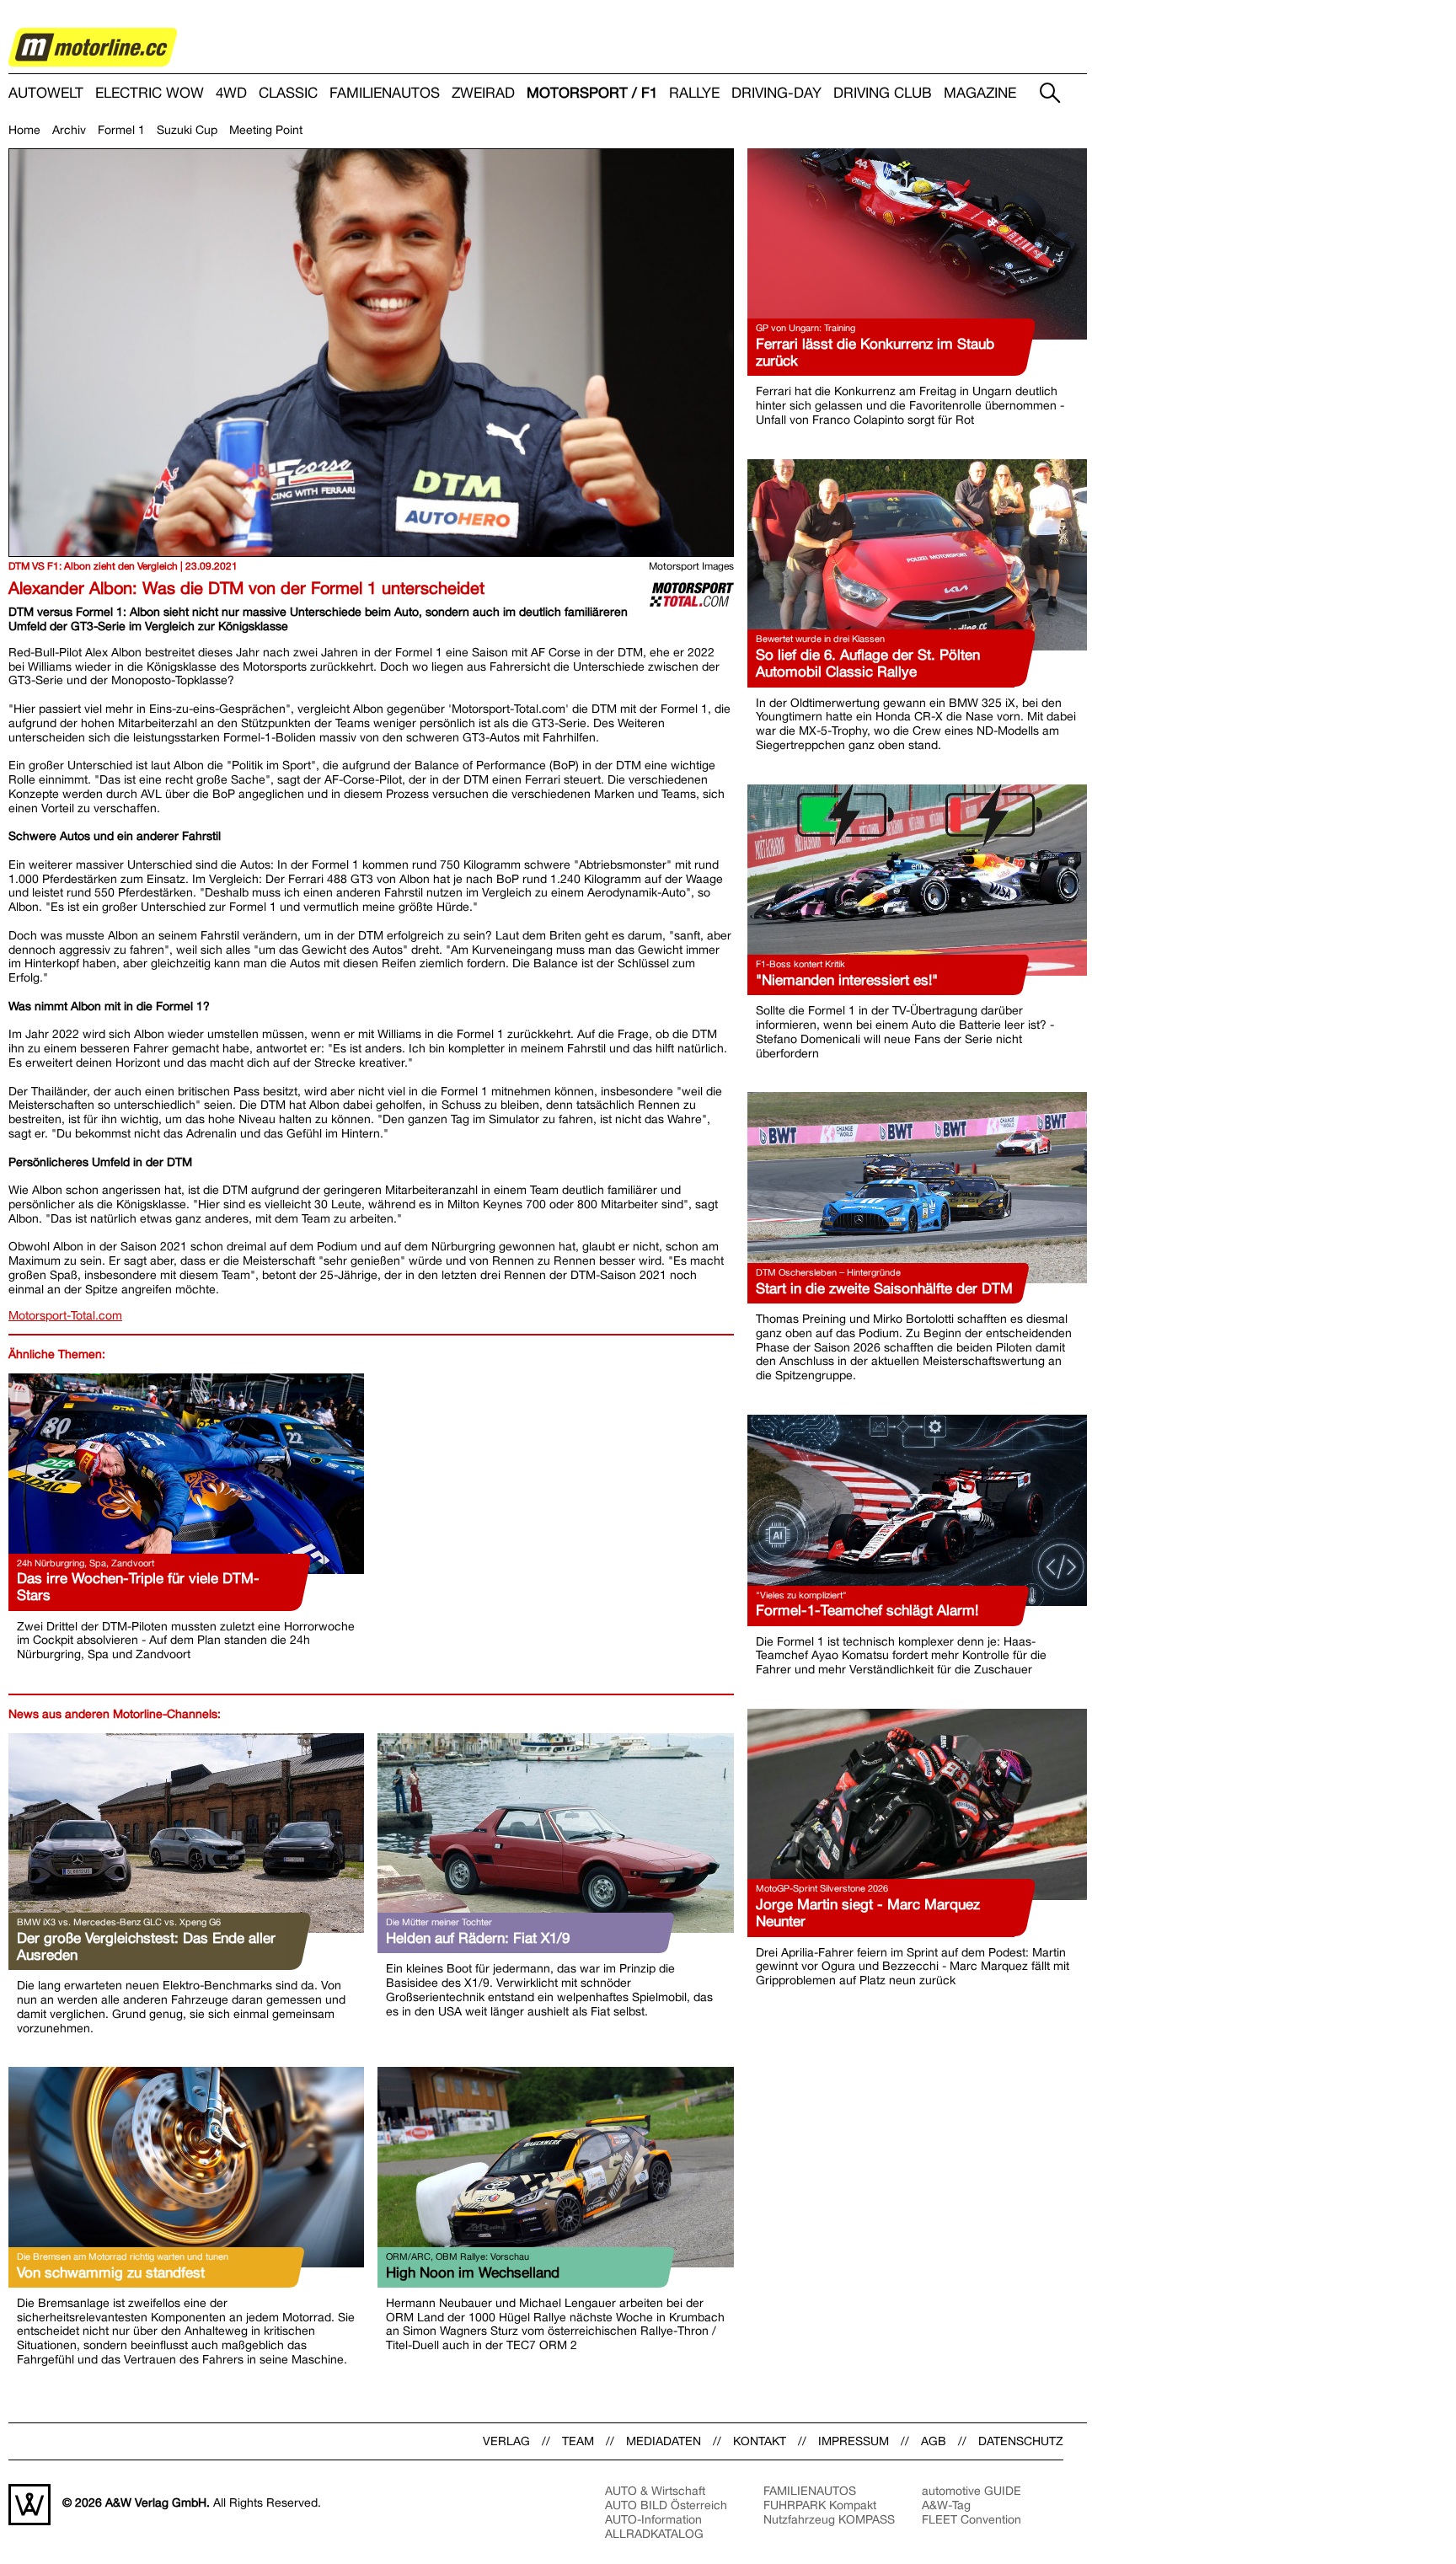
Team (578, 2441)
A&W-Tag (946, 2505)
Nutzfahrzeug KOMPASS (829, 2519)
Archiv (69, 130)
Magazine (980, 93)
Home (24, 130)
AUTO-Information (653, 2519)
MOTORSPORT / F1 (592, 93)
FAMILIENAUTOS (385, 93)
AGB (934, 2441)
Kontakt (760, 2441)
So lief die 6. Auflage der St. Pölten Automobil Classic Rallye (868, 663)
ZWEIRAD (483, 93)
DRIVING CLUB (883, 93)
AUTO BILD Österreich (666, 2505)
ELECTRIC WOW (150, 93)
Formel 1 (121, 130)
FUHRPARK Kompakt (820, 2505)
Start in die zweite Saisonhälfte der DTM (884, 1288)
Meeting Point (266, 130)
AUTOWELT (46, 93)
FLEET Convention (972, 2519)
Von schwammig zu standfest (111, 2272)
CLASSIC (288, 93)
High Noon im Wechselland (473, 2272)
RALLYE (694, 93)
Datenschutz (1021, 2441)
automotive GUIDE (972, 2491)
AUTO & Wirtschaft (655, 2491)
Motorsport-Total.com (65, 1315)
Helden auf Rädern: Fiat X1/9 (478, 1938)
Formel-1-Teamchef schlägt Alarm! (867, 1610)
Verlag (506, 2441)
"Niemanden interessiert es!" (847, 980)
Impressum (854, 2441)
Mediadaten (664, 2441)
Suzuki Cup (187, 130)
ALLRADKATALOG (654, 2534)
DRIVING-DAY (776, 93)
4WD (231, 93)
